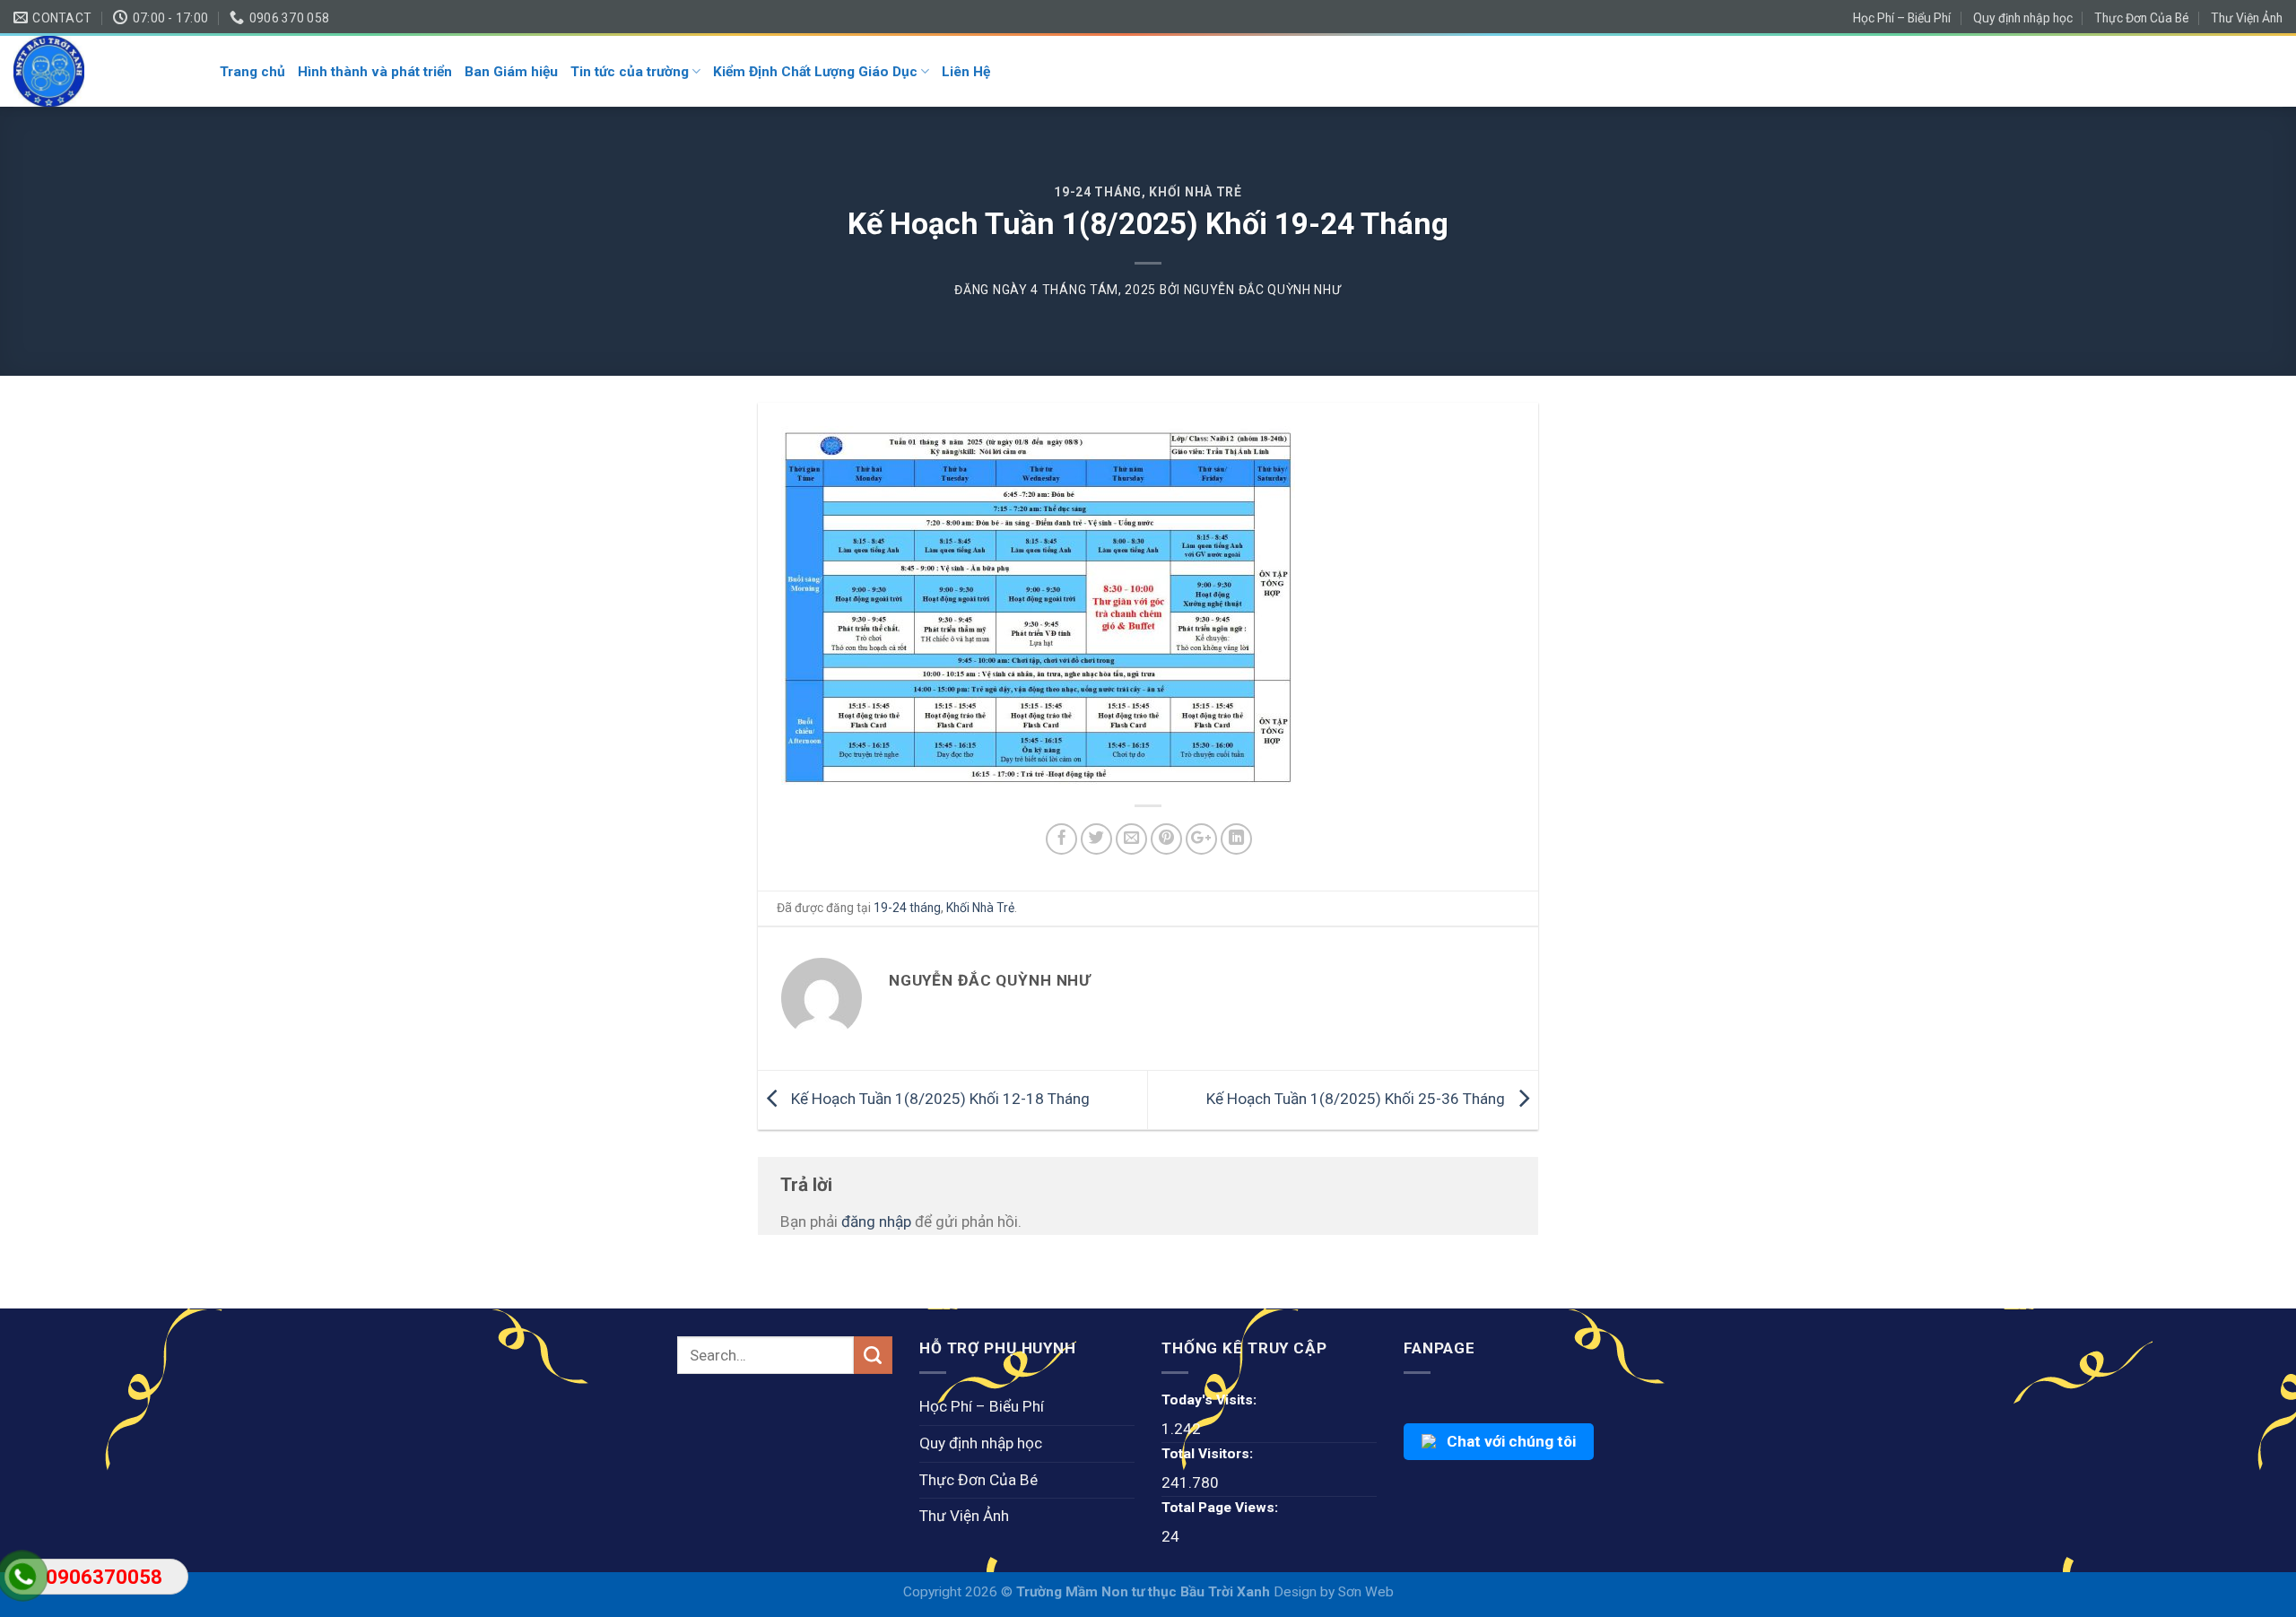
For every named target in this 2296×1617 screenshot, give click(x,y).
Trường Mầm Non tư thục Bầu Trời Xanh (1145, 1592)
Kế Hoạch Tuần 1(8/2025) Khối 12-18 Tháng (939, 1099)
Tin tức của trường (630, 72)
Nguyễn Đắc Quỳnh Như (1263, 290)
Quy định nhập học (2023, 18)
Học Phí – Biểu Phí (1902, 18)
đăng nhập (876, 1221)
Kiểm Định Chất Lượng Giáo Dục (815, 72)
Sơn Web (1366, 1592)
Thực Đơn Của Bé (2142, 18)
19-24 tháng (1098, 192)
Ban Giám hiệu (511, 72)
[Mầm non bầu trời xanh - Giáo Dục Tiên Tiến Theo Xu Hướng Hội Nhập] (103, 71)
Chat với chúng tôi (1511, 1441)
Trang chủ (252, 72)
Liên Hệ (966, 72)
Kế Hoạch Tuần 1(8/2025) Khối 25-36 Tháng (1357, 1099)
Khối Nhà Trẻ (1195, 192)
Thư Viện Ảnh (2247, 18)
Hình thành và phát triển (375, 72)
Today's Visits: (1209, 1400)
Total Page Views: (1220, 1508)
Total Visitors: (1207, 1454)
